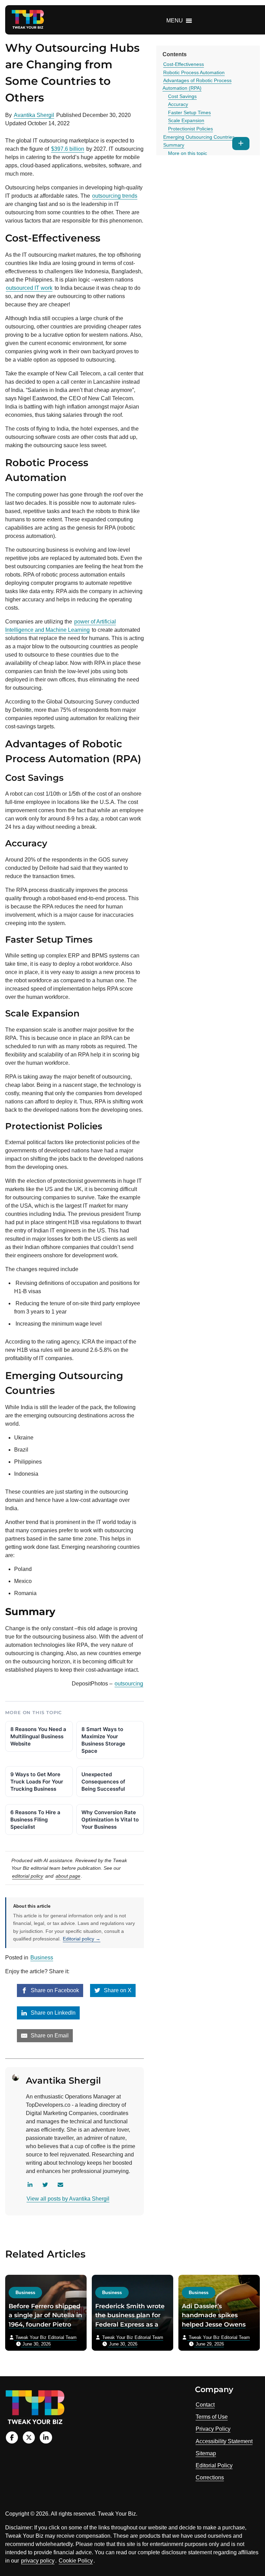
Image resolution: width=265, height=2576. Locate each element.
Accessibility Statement (224, 2441)
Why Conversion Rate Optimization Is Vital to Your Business (110, 1820)
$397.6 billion (68, 149)
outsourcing (129, 1684)
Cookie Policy (76, 2561)
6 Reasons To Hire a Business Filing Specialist (35, 1820)
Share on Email (49, 2036)
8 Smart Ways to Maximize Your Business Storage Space (103, 1740)
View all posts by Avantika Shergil (68, 2199)
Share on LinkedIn (52, 2013)
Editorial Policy (214, 2465)
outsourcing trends (115, 196)
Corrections (210, 2477)
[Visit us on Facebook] (12, 2437)
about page (68, 1876)
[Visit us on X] (29, 2437)
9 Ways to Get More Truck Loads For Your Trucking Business (37, 1782)
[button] (175, 21)
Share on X (117, 1990)
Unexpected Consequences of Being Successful (103, 1782)
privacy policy (38, 2561)
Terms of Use (212, 2417)
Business (42, 1958)
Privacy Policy (213, 2429)
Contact (205, 2405)
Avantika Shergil (34, 115)
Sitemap (206, 2453)
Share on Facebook (54, 1990)
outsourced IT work (29, 288)
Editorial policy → (82, 1939)
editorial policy (28, 1876)
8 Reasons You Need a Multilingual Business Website (38, 1736)
